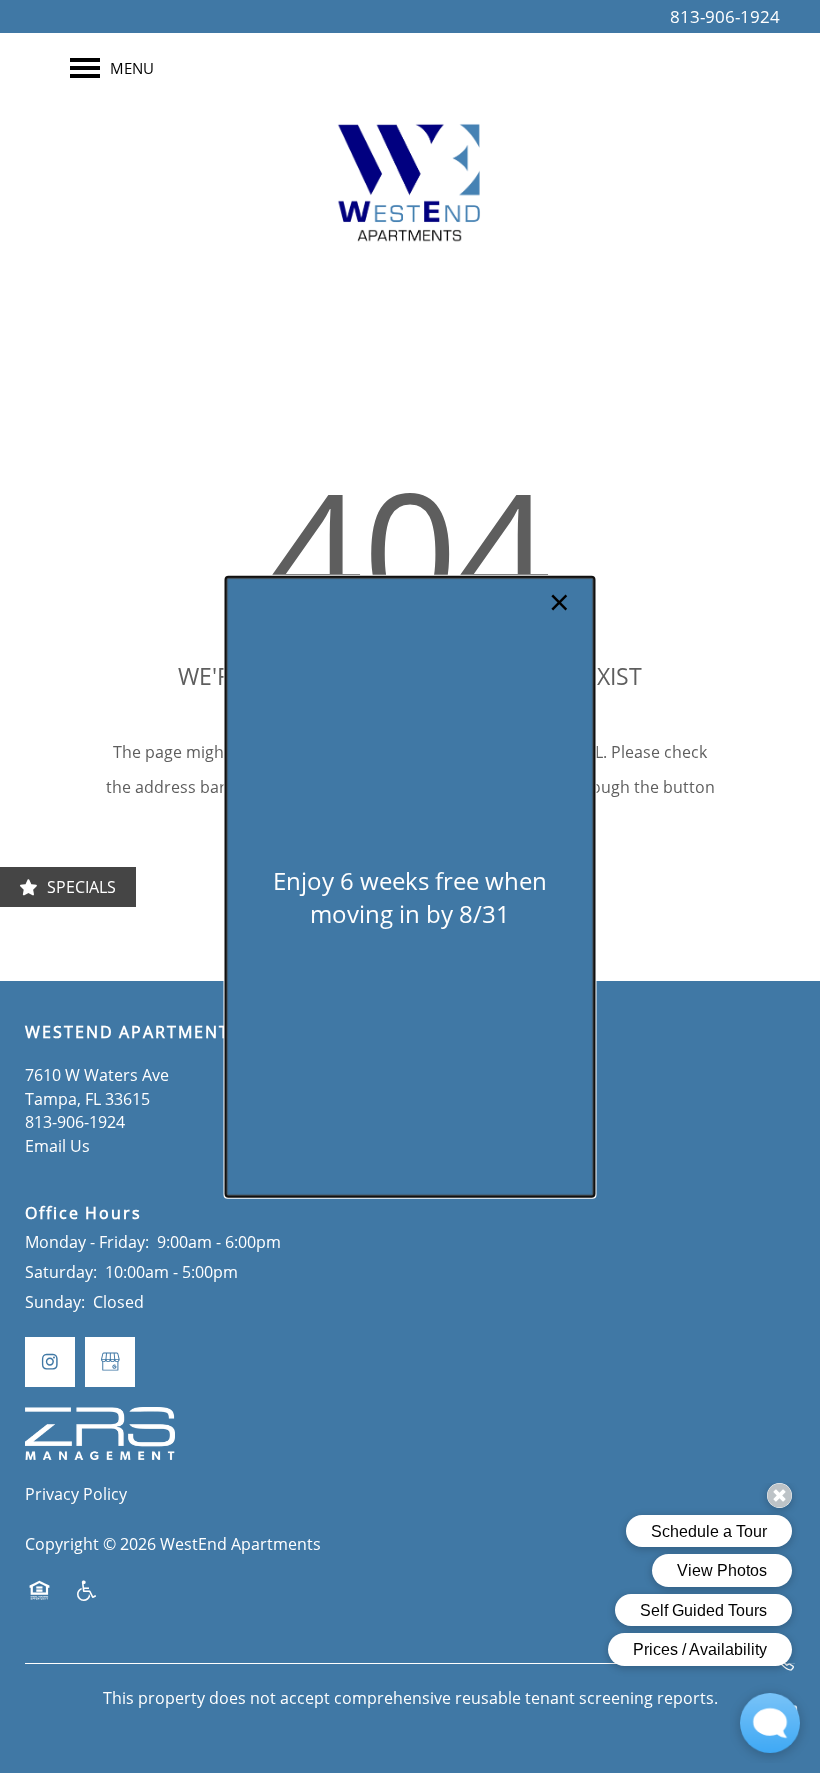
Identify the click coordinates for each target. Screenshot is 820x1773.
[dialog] (410, 886)
